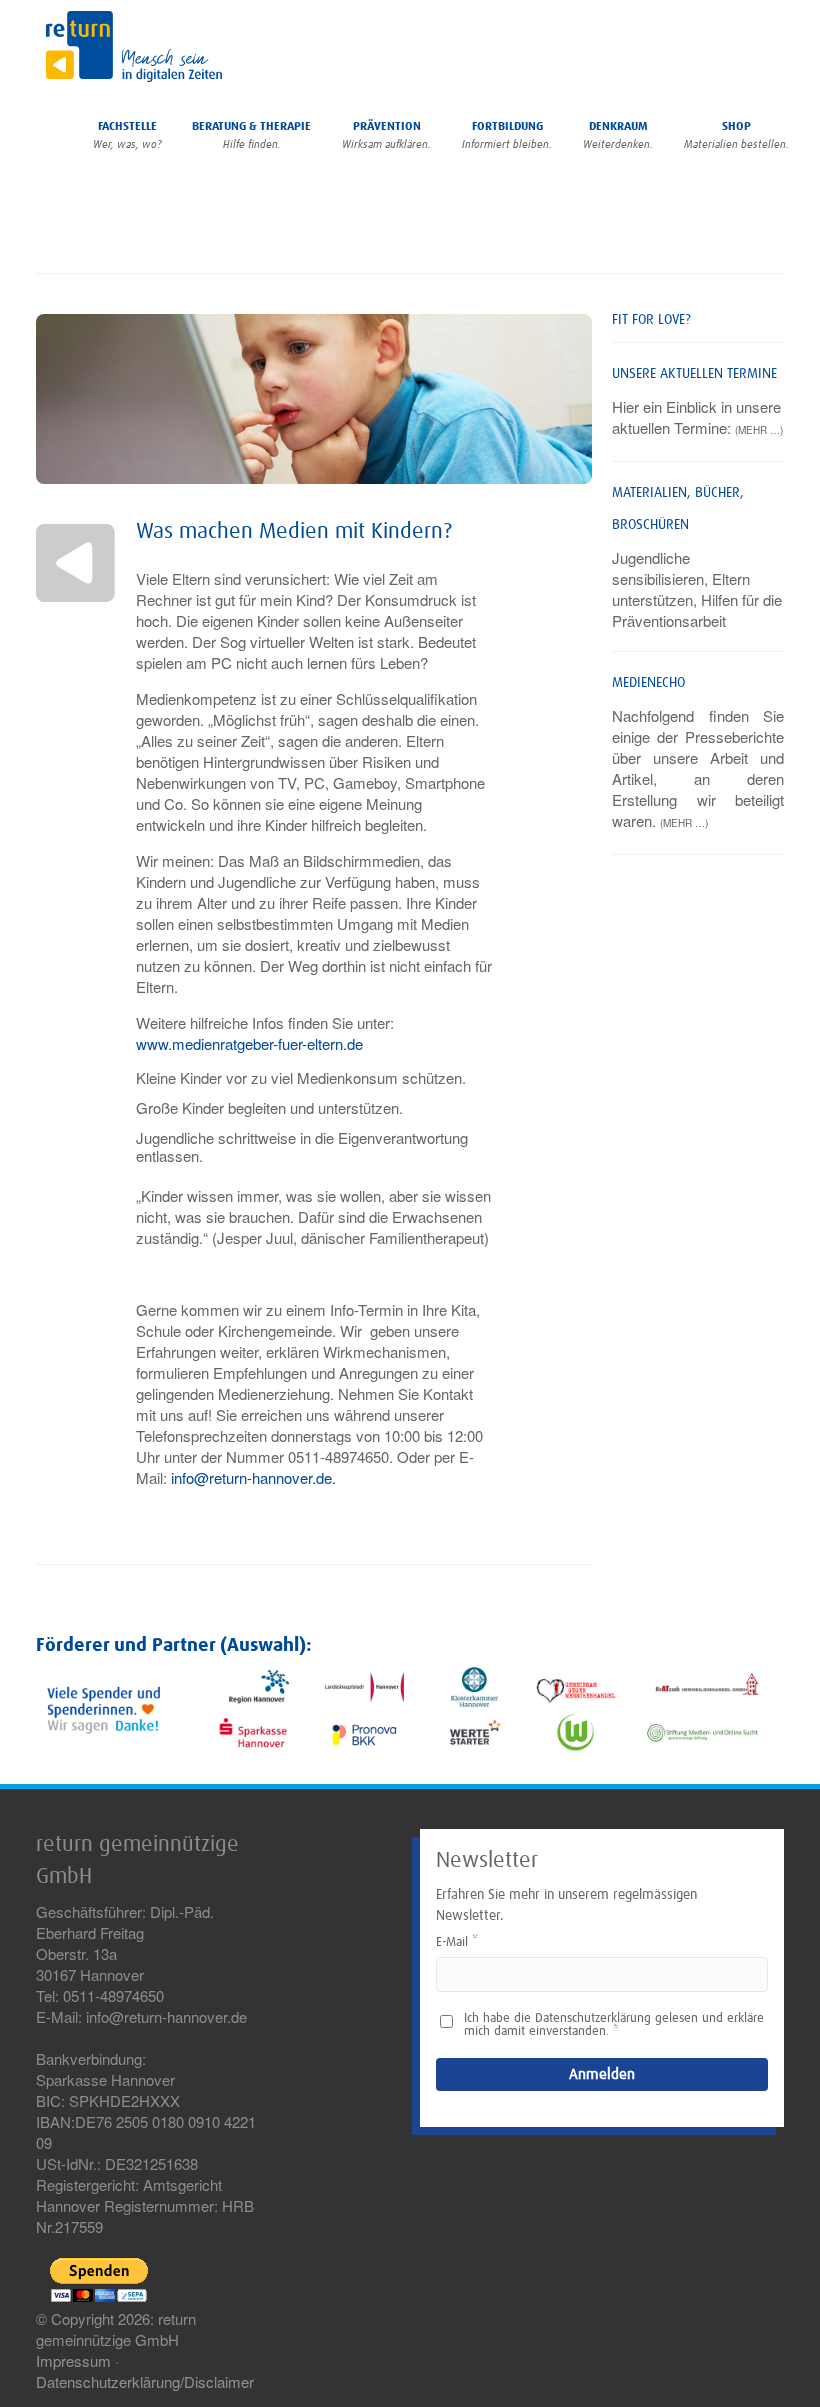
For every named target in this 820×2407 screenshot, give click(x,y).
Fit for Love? (651, 320)
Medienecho (648, 683)
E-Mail (452, 1942)
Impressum (73, 2360)
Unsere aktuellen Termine (694, 374)
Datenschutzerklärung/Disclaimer (145, 2381)
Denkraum (618, 135)
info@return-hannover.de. (253, 1477)
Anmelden (602, 2074)
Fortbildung (507, 135)
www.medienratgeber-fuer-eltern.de (249, 1043)
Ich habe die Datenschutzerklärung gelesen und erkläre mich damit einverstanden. (614, 2025)
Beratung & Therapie (251, 135)
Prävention (386, 135)
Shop (736, 135)
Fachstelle (127, 135)
